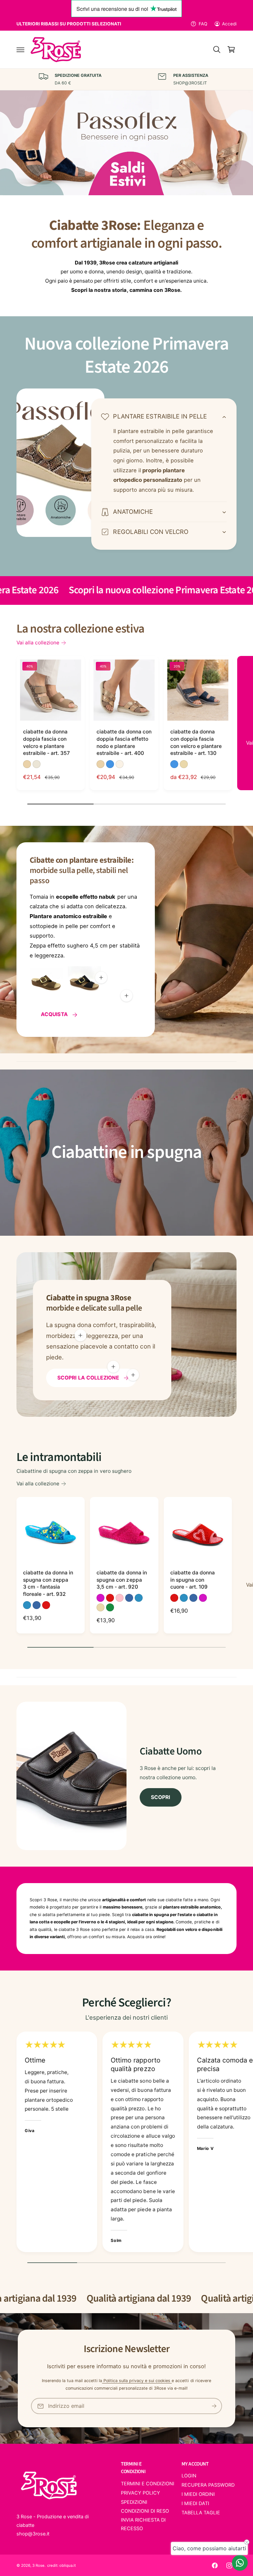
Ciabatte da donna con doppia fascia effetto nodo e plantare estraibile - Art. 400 (124, 742)
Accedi (229, 24)
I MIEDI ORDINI (198, 2494)
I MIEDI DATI (195, 2503)
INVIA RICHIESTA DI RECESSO (143, 2524)
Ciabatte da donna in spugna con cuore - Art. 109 (193, 1580)
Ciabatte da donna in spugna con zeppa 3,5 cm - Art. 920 (122, 1580)
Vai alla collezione (38, 643)
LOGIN (189, 2476)
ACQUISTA (54, 1014)
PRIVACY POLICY (141, 2493)
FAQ (203, 24)
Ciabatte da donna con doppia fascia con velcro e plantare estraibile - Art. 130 (196, 742)
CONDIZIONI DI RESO (145, 2511)
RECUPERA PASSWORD (208, 2485)
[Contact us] (240, 2563)
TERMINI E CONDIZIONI (148, 2484)
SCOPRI (160, 1797)
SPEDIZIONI (134, 2502)
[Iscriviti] (214, 2406)
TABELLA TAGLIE (201, 2513)
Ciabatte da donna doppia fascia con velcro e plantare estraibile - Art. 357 (46, 742)
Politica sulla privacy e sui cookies (137, 2381)
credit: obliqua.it (61, 2565)
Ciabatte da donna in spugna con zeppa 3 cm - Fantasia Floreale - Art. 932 (48, 1583)
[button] (20, 49)
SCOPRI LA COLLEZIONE (88, 1378)
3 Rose (38, 2565)
